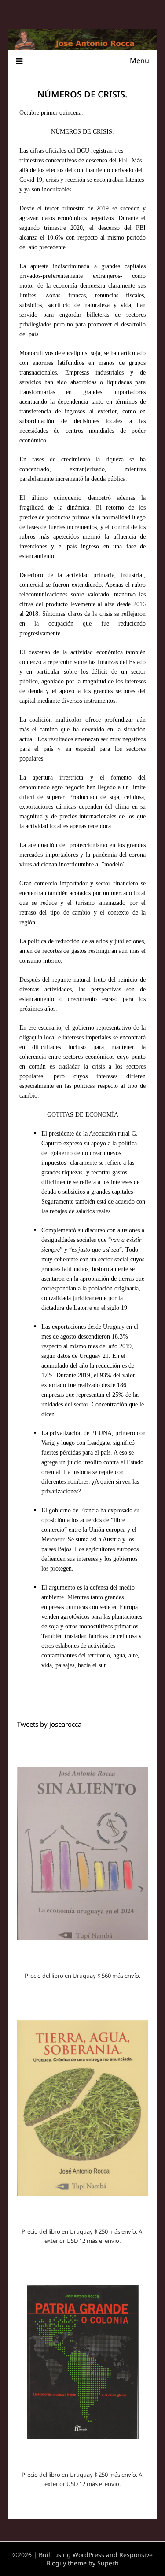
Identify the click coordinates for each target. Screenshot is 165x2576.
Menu (139, 60)
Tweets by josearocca (49, 1724)
